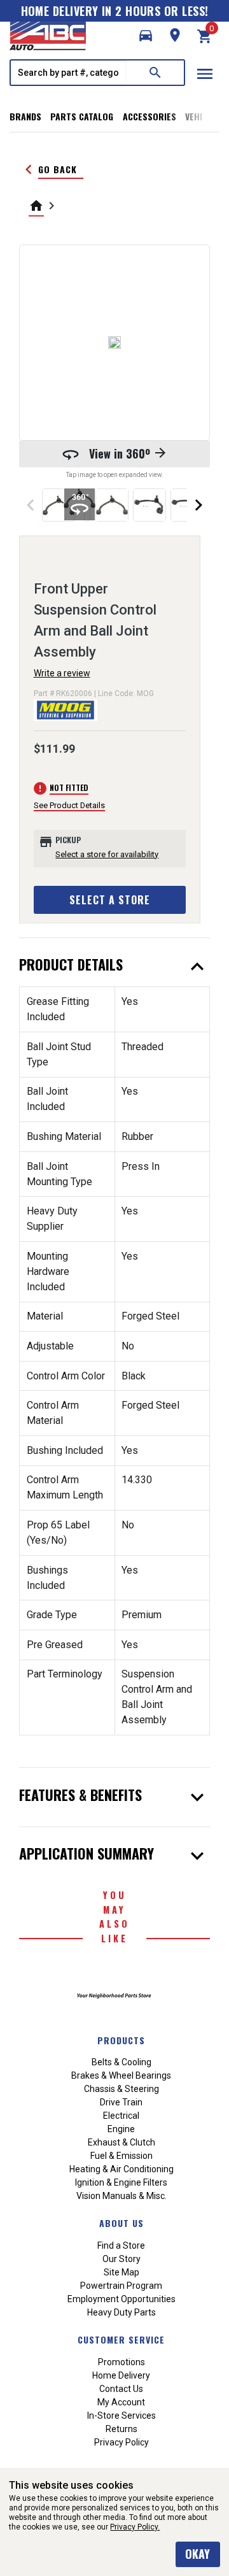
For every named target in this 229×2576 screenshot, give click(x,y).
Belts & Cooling (121, 2062)
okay (198, 2554)
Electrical (121, 2116)
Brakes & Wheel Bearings (121, 2075)
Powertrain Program (121, 2286)
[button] (146, 36)
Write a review (62, 673)
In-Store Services (121, 2416)
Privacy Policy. (135, 2527)
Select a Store (110, 900)
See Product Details (69, 805)
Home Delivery (121, 2375)
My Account (121, 2402)
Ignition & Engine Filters (121, 2182)
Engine (121, 2129)
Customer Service (121, 2339)
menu (205, 74)
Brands (25, 116)
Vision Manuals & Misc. (121, 2196)
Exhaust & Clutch (121, 2142)
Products (121, 2040)
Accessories (149, 116)
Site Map (121, 2272)
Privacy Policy (121, 2442)
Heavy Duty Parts (121, 2312)
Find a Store (121, 2245)
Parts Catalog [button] (82, 116)
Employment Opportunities (121, 2299)
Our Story (121, 2259)
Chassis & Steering (121, 2089)
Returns (121, 2429)
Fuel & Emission (121, 2156)
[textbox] (69, 73)
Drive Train (121, 2102)
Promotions (121, 2362)
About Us (121, 2223)
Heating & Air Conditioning (121, 2169)
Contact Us (121, 2389)
